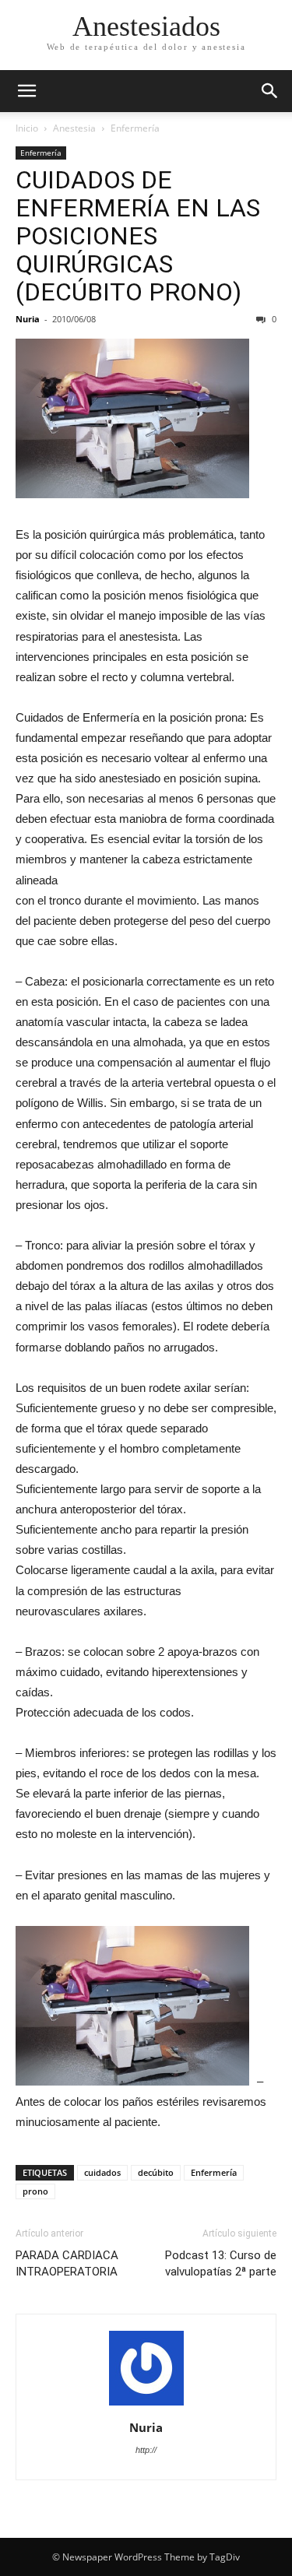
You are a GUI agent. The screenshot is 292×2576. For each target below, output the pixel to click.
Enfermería (135, 128)
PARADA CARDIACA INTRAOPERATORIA (67, 2263)
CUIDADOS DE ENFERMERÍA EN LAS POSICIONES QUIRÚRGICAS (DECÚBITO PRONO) (138, 236)
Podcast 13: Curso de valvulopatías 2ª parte (221, 2263)
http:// (146, 2450)
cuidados (102, 2172)
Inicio (27, 128)
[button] (270, 91)
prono (35, 2191)
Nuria (28, 319)
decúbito (156, 2172)
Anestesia (74, 128)
